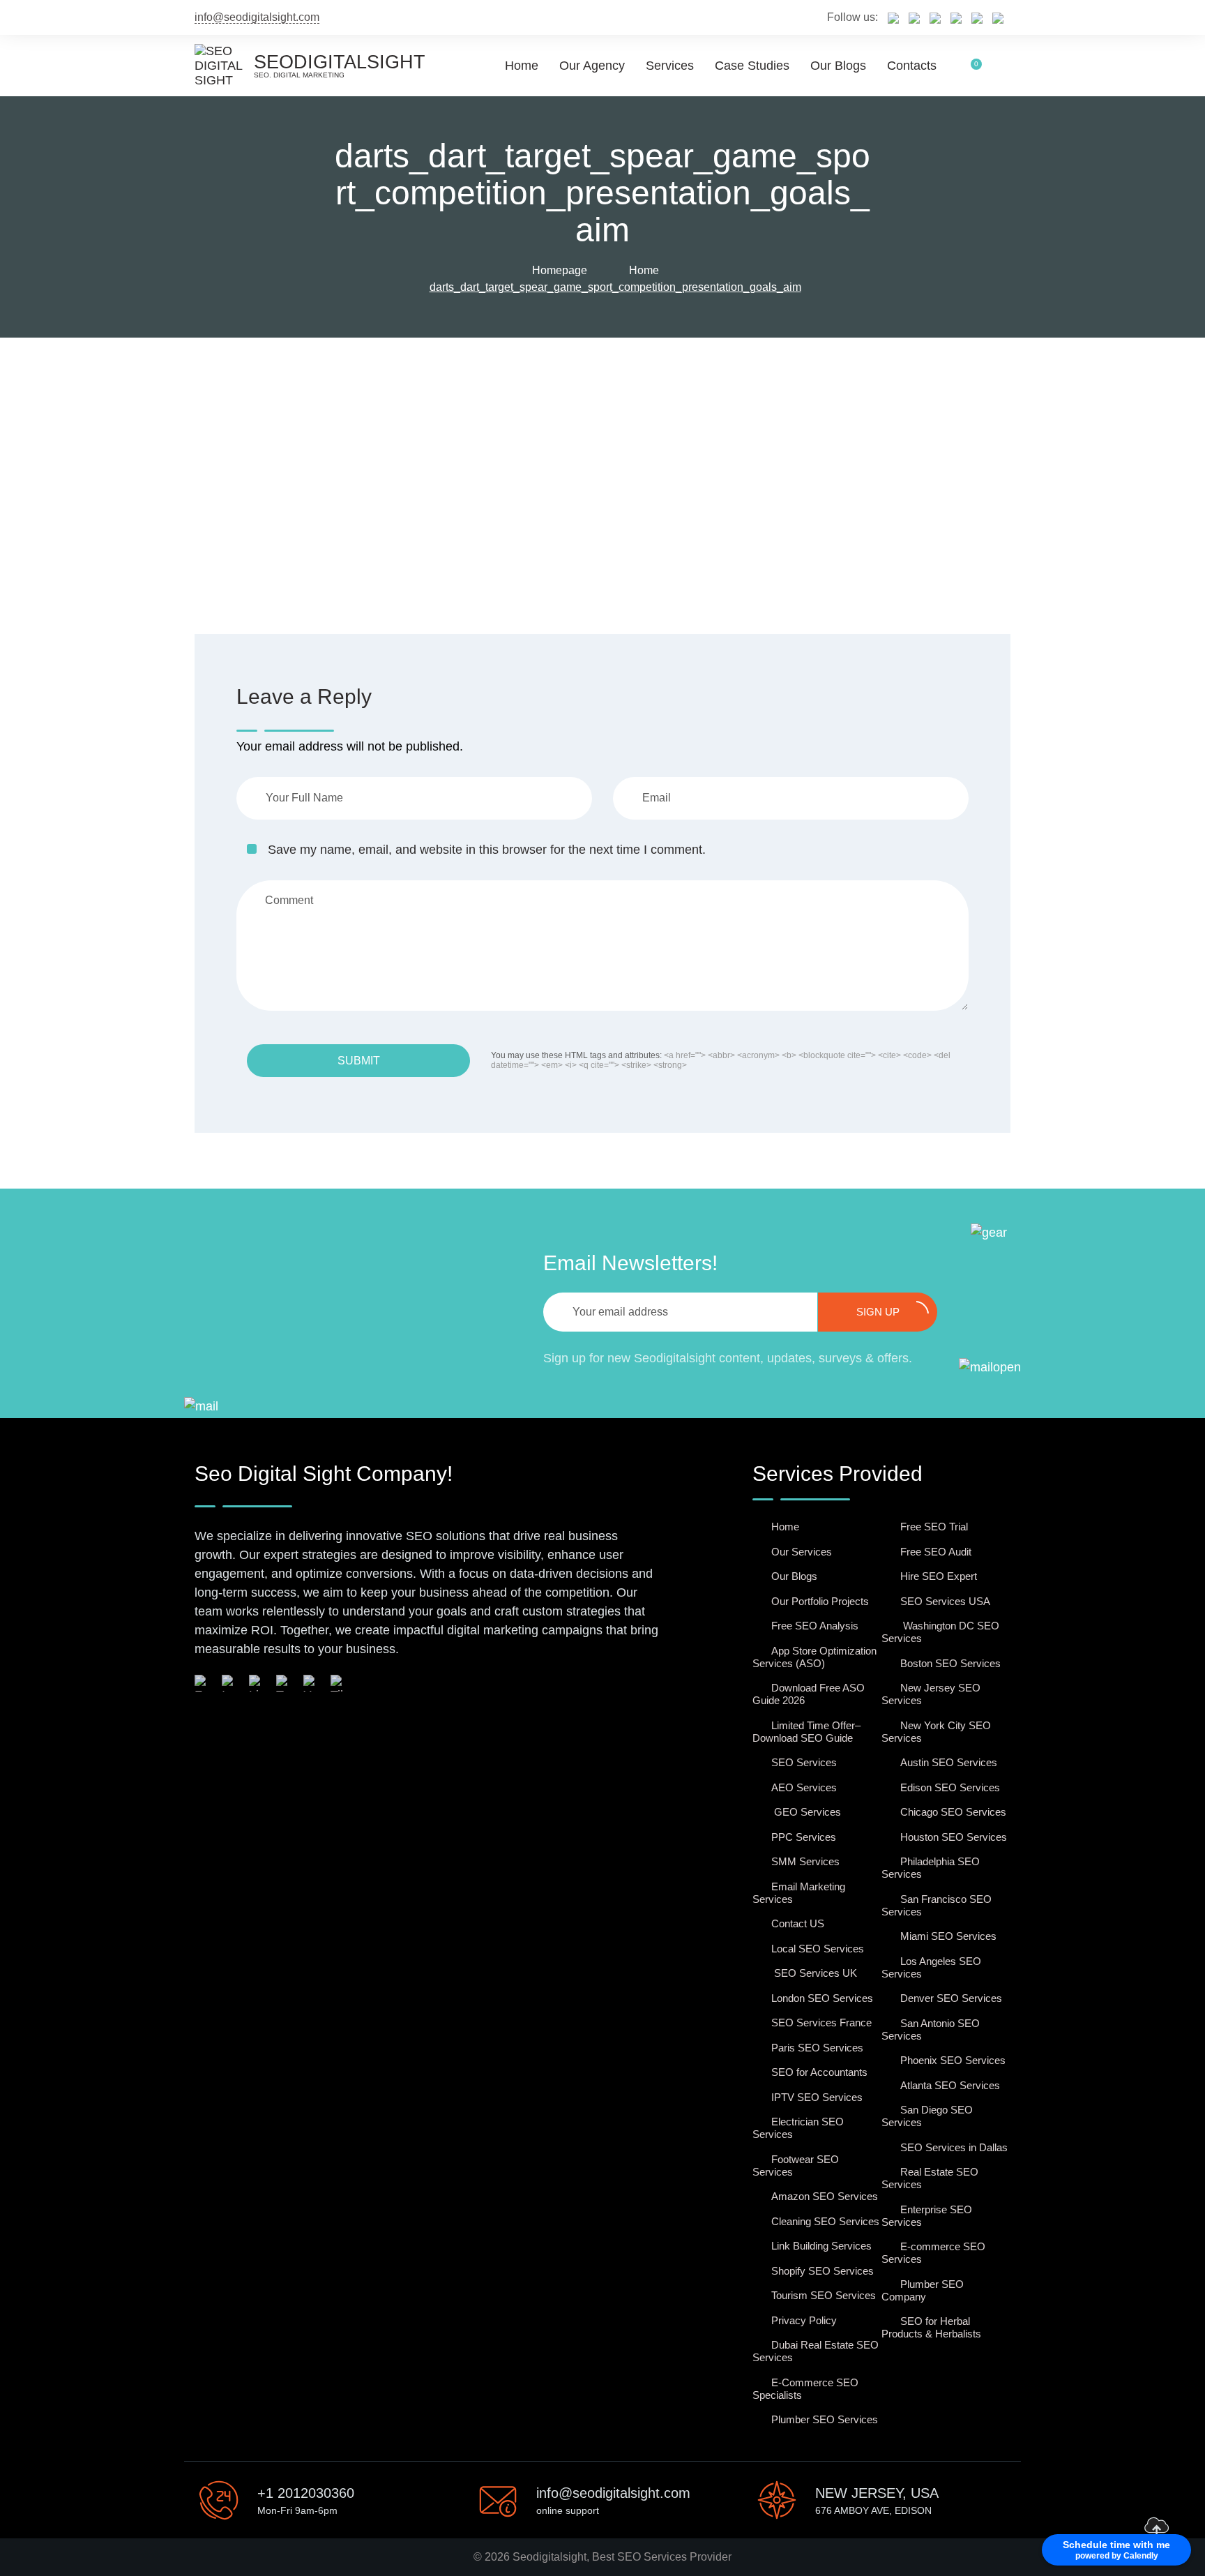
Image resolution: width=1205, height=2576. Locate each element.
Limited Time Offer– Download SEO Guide (806, 1732)
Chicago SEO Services (953, 1812)
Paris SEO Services (817, 2048)
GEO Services (806, 1812)
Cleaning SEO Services (825, 2221)
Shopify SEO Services (823, 2271)
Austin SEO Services (949, 1762)
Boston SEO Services (950, 1663)
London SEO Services (822, 1998)
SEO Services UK (814, 1973)
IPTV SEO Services (817, 2097)
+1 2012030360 (306, 2493)
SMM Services (805, 1861)
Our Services (802, 1552)
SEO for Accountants (819, 2072)
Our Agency (592, 66)
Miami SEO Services (948, 1936)
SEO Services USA (945, 1601)
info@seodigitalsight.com (257, 17)
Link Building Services (821, 2246)
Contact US (798, 1923)
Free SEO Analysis (815, 1626)
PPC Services (804, 1837)
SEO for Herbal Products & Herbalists (931, 2327)
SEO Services (804, 1762)
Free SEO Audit (936, 1552)
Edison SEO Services (950, 1787)
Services (670, 66)
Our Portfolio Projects (820, 1601)
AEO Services (804, 1787)
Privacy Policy (804, 2320)
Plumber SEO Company (923, 2290)
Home (522, 66)
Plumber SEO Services (825, 2419)
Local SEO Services (818, 1949)
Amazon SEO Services (825, 2196)
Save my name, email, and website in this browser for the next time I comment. (487, 850)
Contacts (912, 66)
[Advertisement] (602, 442)
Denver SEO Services (951, 1998)
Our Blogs (838, 66)
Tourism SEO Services (824, 2295)
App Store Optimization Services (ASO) (814, 1657)
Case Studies (752, 66)
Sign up (878, 1312)
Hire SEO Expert (939, 1576)
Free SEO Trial (934, 1527)
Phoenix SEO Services (953, 2060)
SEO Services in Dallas (954, 2147)
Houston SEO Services (954, 1837)
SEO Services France (821, 2023)
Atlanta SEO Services (950, 2085)
